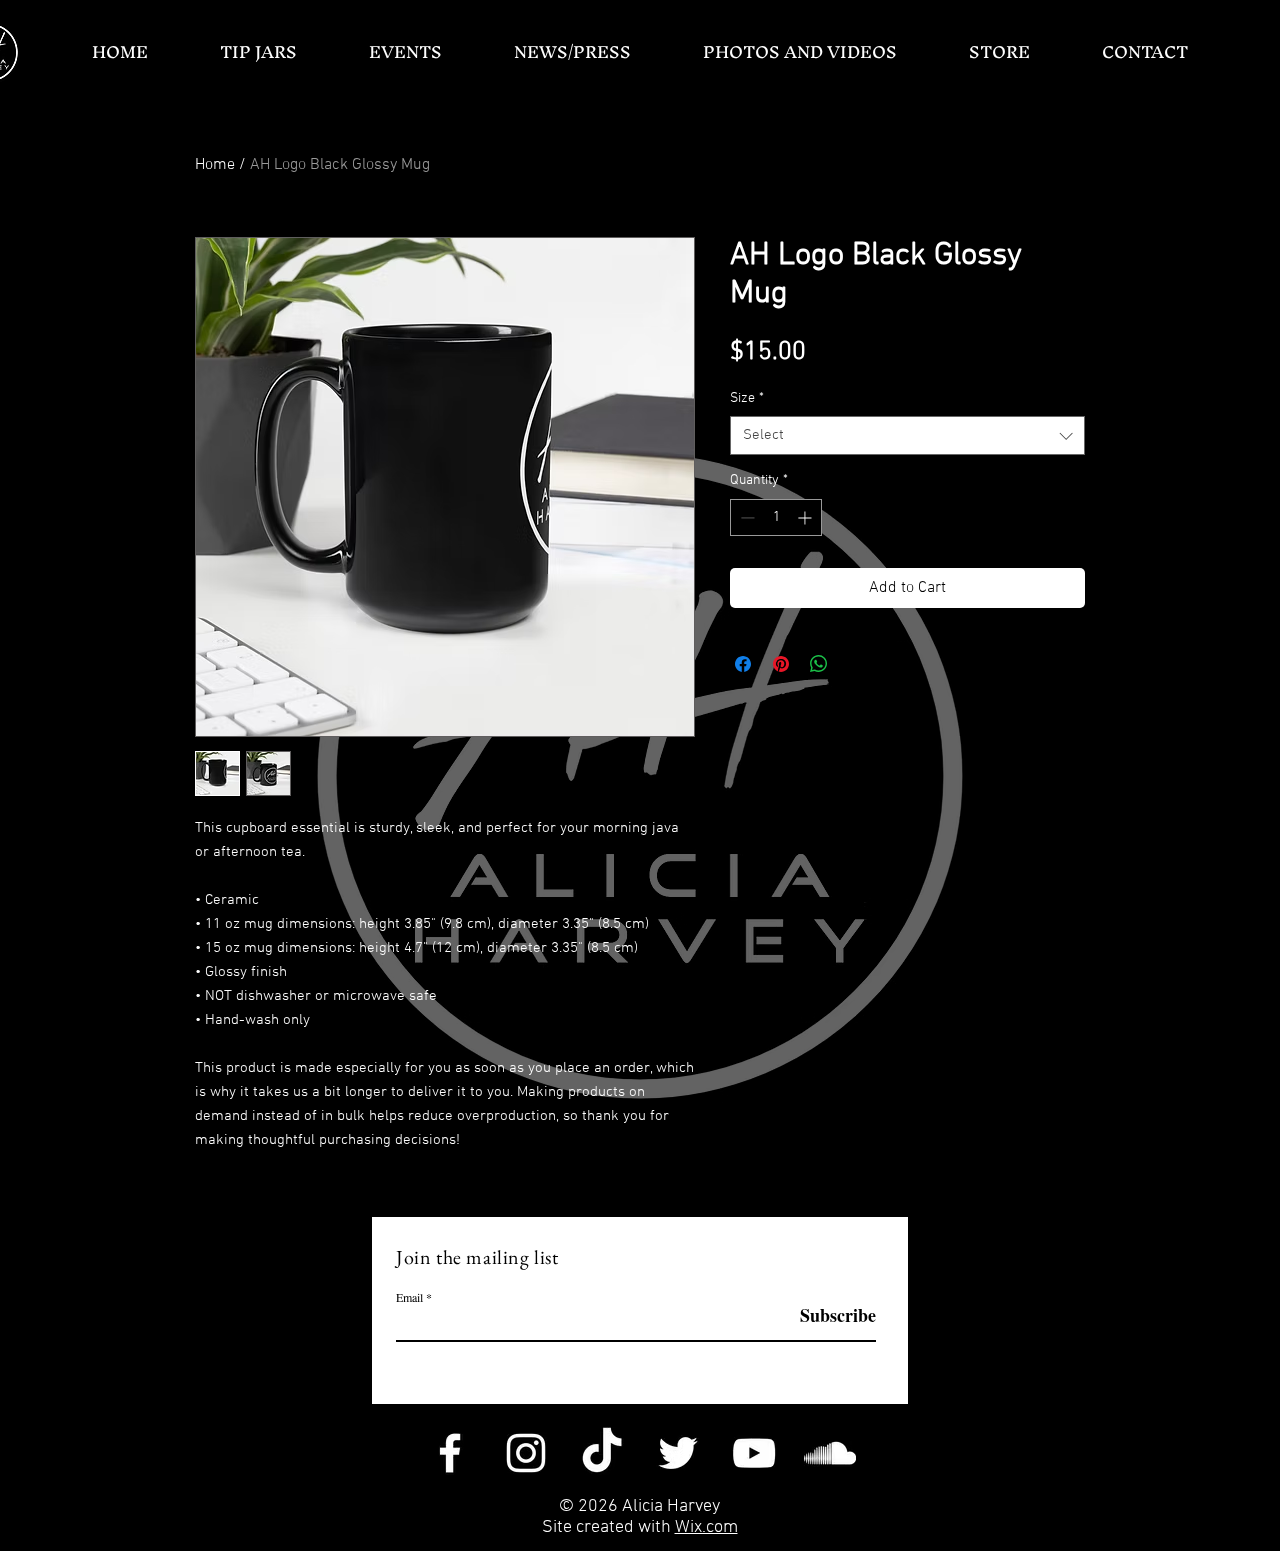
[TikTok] (602, 1453)
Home (215, 165)
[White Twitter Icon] (678, 1453)
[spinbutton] (776, 517)
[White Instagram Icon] (526, 1453)
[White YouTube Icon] (754, 1453)
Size (747, 398)
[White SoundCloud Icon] (830, 1453)
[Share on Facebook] (743, 664)
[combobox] (907, 435)
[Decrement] (745, 517)
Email (409, 1297)
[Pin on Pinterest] (781, 664)
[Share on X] (857, 664)
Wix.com (706, 1527)
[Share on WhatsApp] (819, 664)
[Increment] (806, 517)
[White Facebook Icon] (450, 1453)
